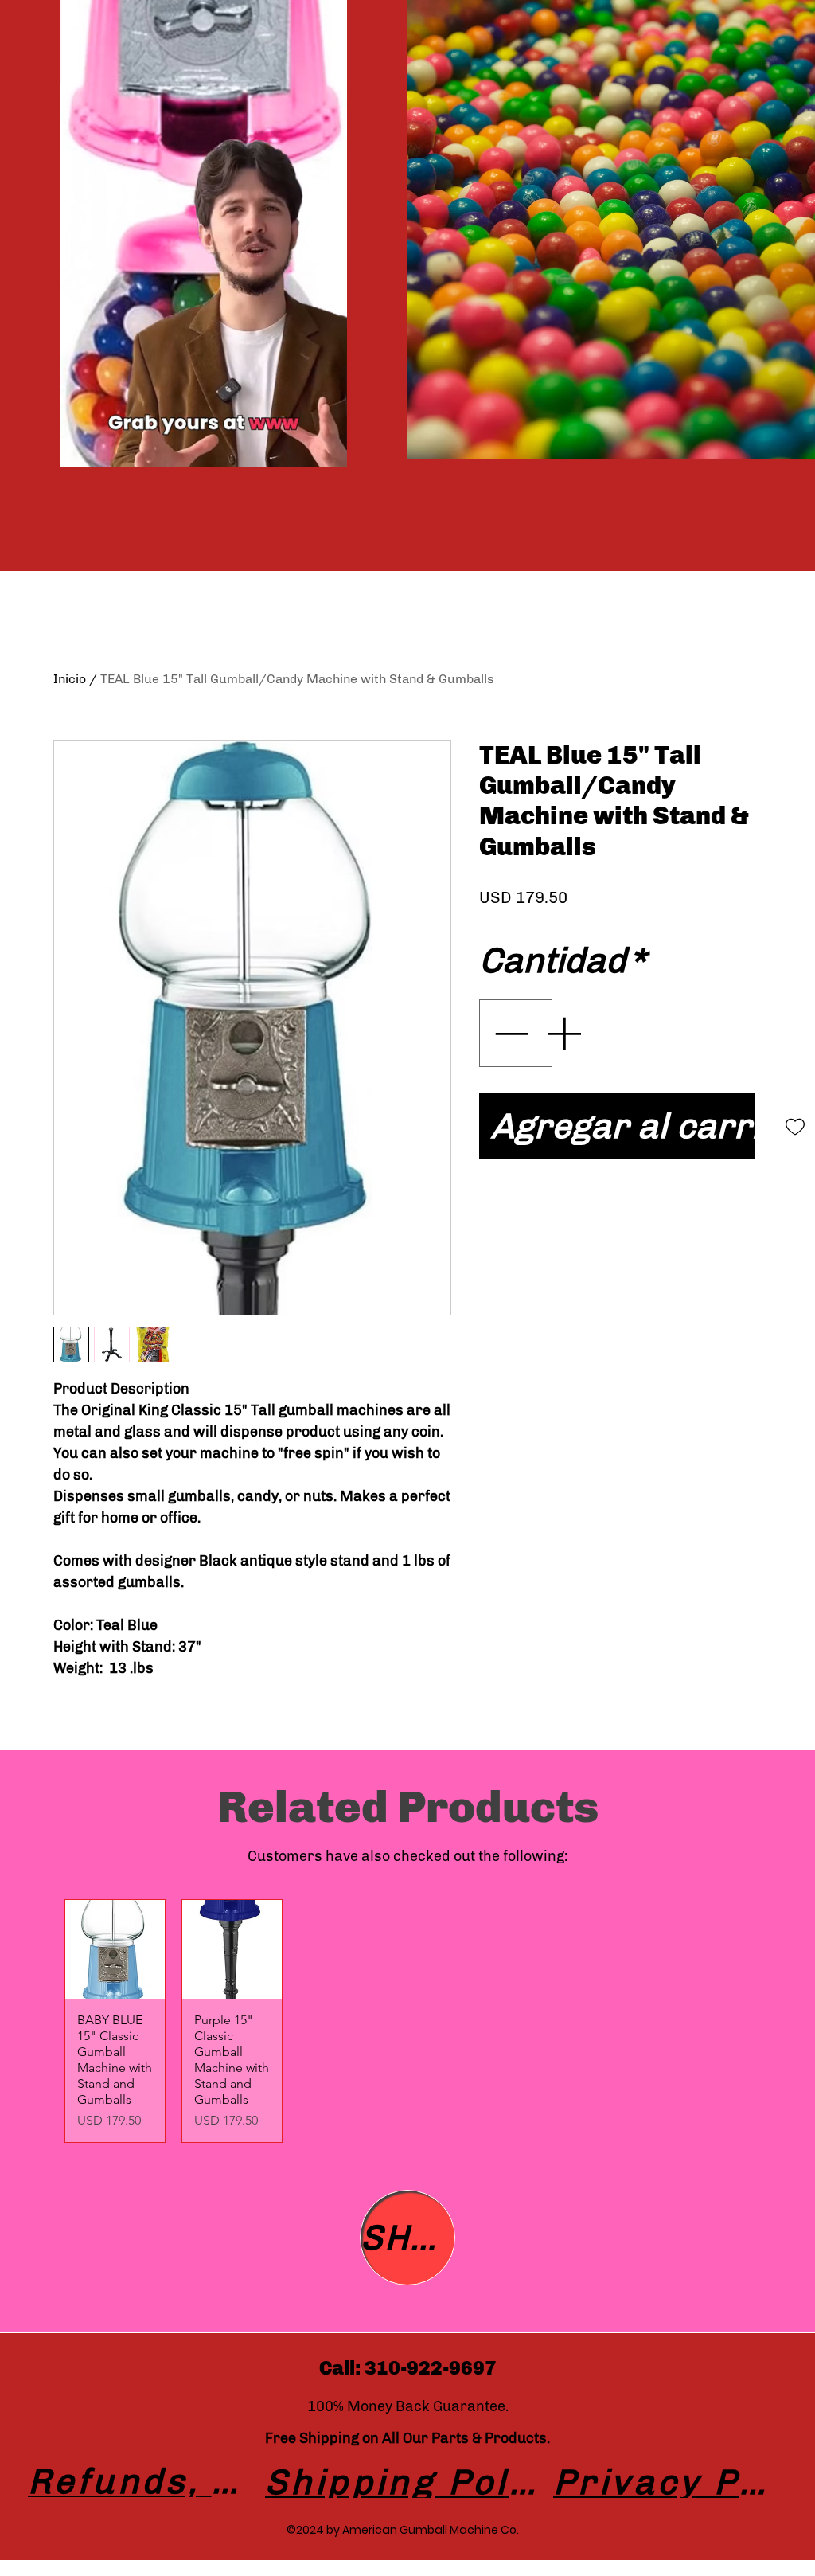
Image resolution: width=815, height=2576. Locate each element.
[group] (407, 2021)
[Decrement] (509, 1033)
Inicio (70, 679)
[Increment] (565, 1033)
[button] (327, 450)
